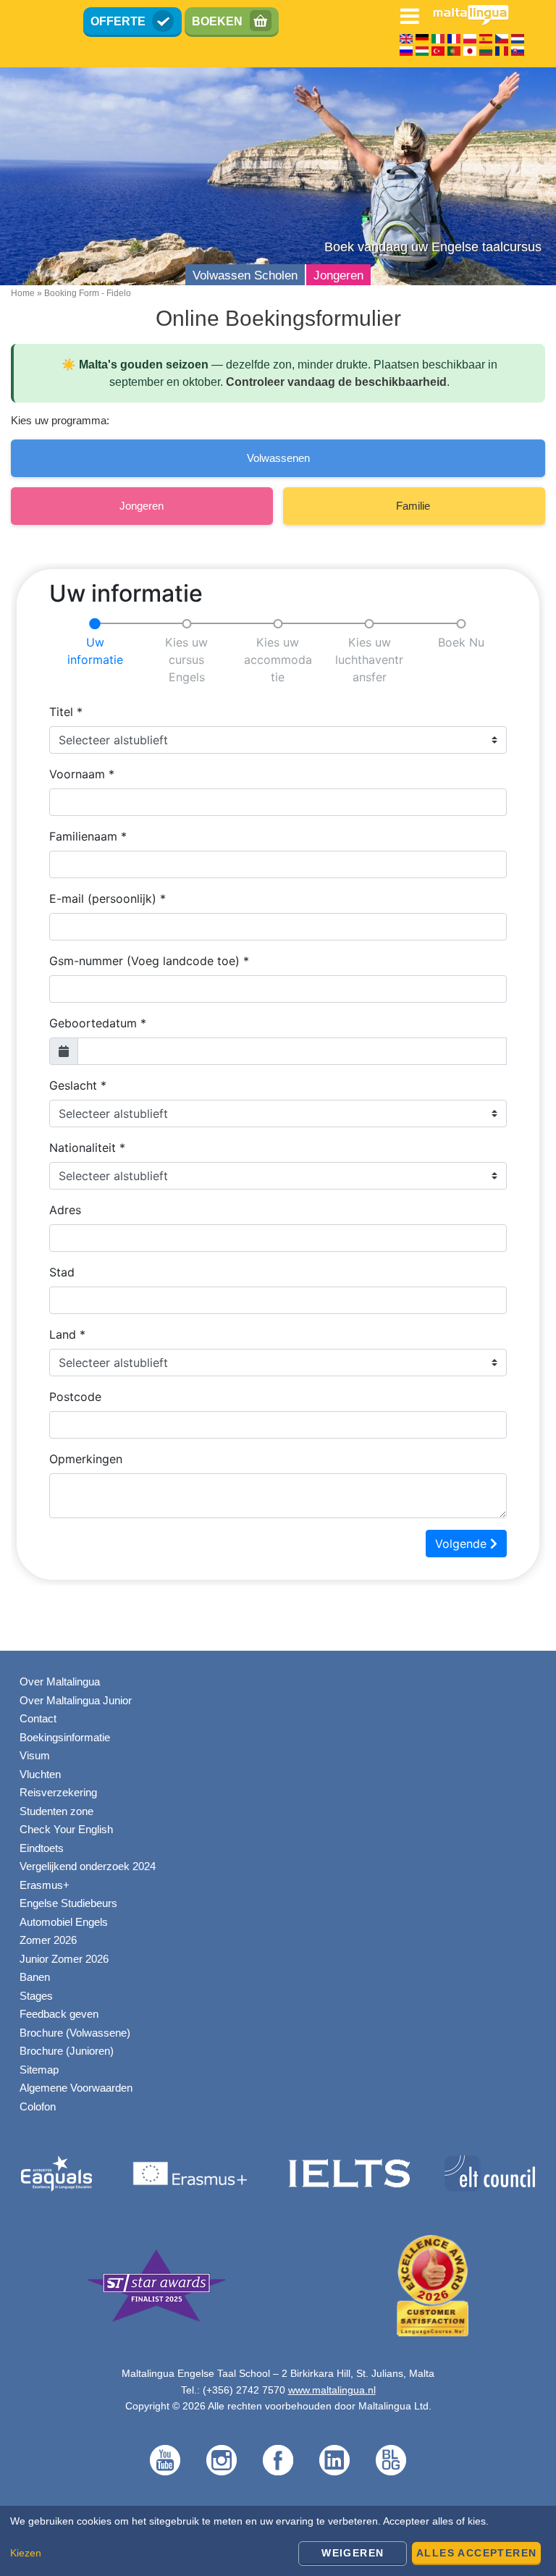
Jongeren (338, 275)
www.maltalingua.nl (332, 2390)
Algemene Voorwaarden (76, 2088)
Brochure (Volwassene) (75, 2033)
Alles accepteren (476, 2553)
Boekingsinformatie (65, 1737)
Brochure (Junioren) (67, 2051)
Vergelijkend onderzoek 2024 (88, 1866)
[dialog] (278, 2541)
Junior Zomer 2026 (64, 1959)
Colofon (38, 2106)
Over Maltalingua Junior (76, 1700)
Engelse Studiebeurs (68, 1903)
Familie (414, 506)
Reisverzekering (58, 1792)
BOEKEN (217, 21)
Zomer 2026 (48, 1940)
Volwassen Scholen (245, 275)
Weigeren (353, 2553)
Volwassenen (278, 458)
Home (23, 293)
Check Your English (66, 1829)
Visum (35, 1755)
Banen (35, 1977)
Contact (38, 1718)
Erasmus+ (45, 1885)
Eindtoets (42, 1848)
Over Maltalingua (60, 1681)
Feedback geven (59, 2014)
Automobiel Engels (64, 1922)
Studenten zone (56, 1811)
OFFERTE (118, 21)
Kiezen (26, 2553)
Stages (36, 1996)
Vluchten (40, 1774)
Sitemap (39, 2070)
